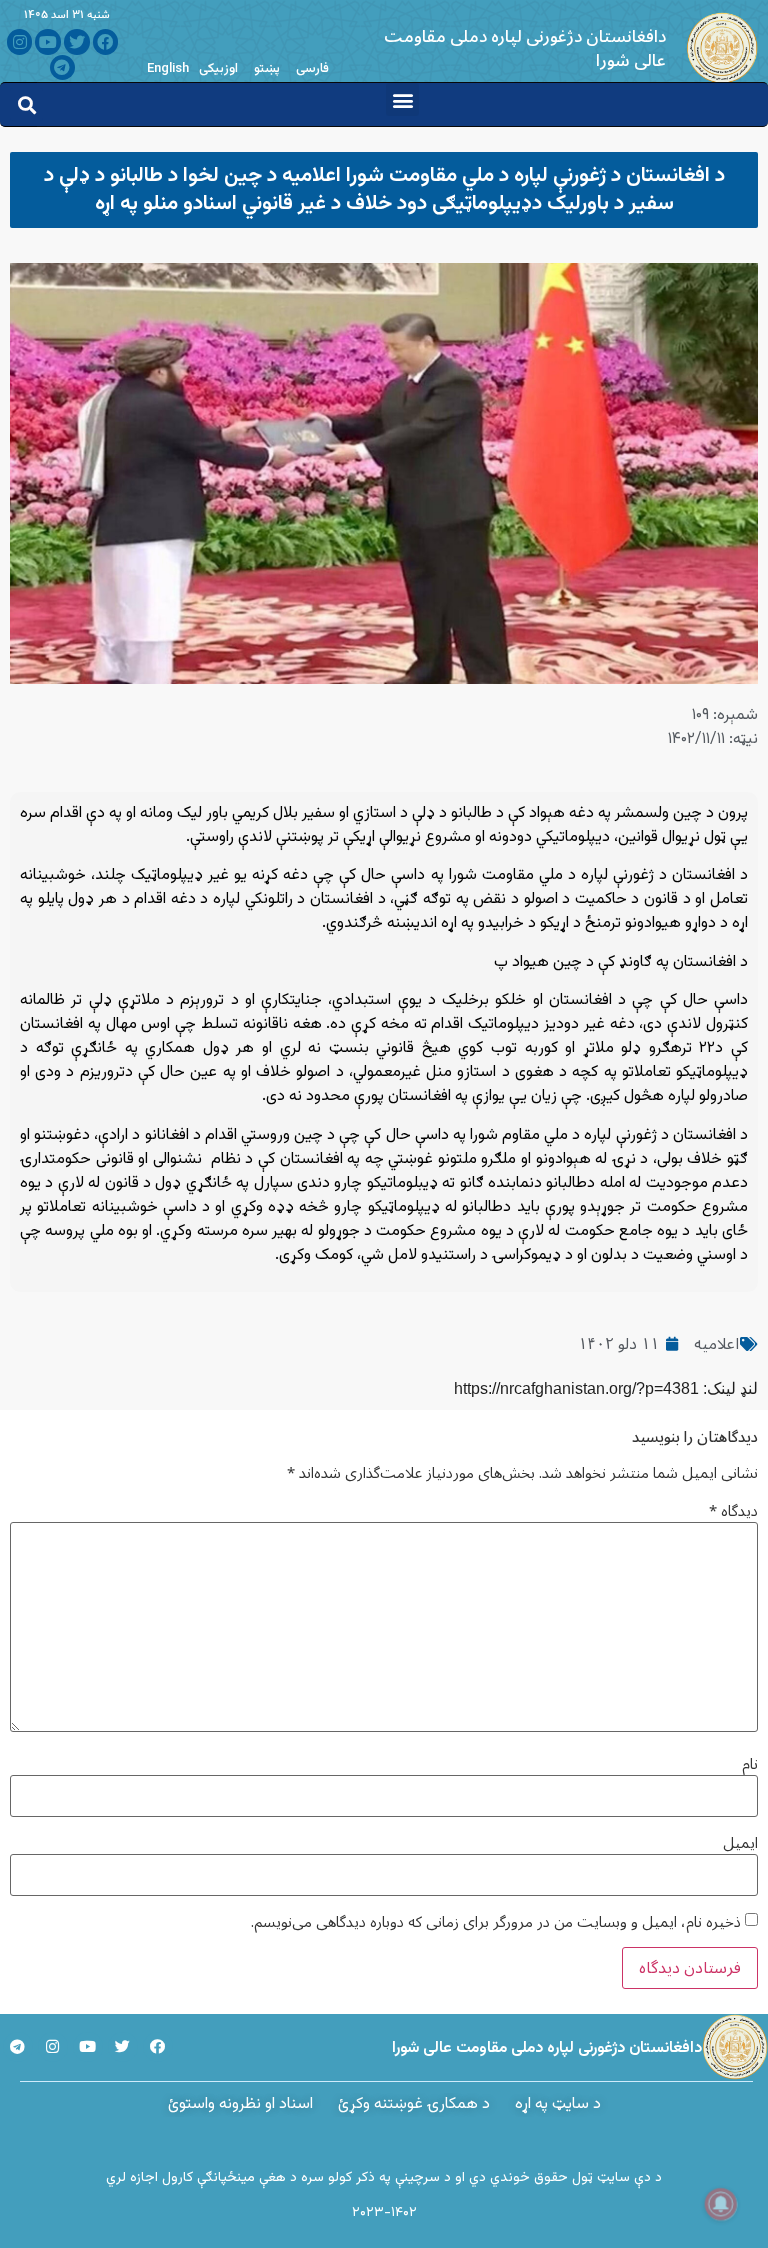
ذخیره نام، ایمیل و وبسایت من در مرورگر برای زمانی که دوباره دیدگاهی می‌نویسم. (496, 1922)
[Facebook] (106, 42)
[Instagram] (20, 42)
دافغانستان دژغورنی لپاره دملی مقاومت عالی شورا (525, 49)
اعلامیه (716, 1344)
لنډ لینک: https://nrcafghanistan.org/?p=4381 (606, 1388)
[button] (402, 99)
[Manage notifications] (721, 2204)
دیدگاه (733, 1511)
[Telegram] (63, 68)
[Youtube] (48, 42)
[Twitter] (77, 42)
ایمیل (740, 1843)
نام (750, 1764)
